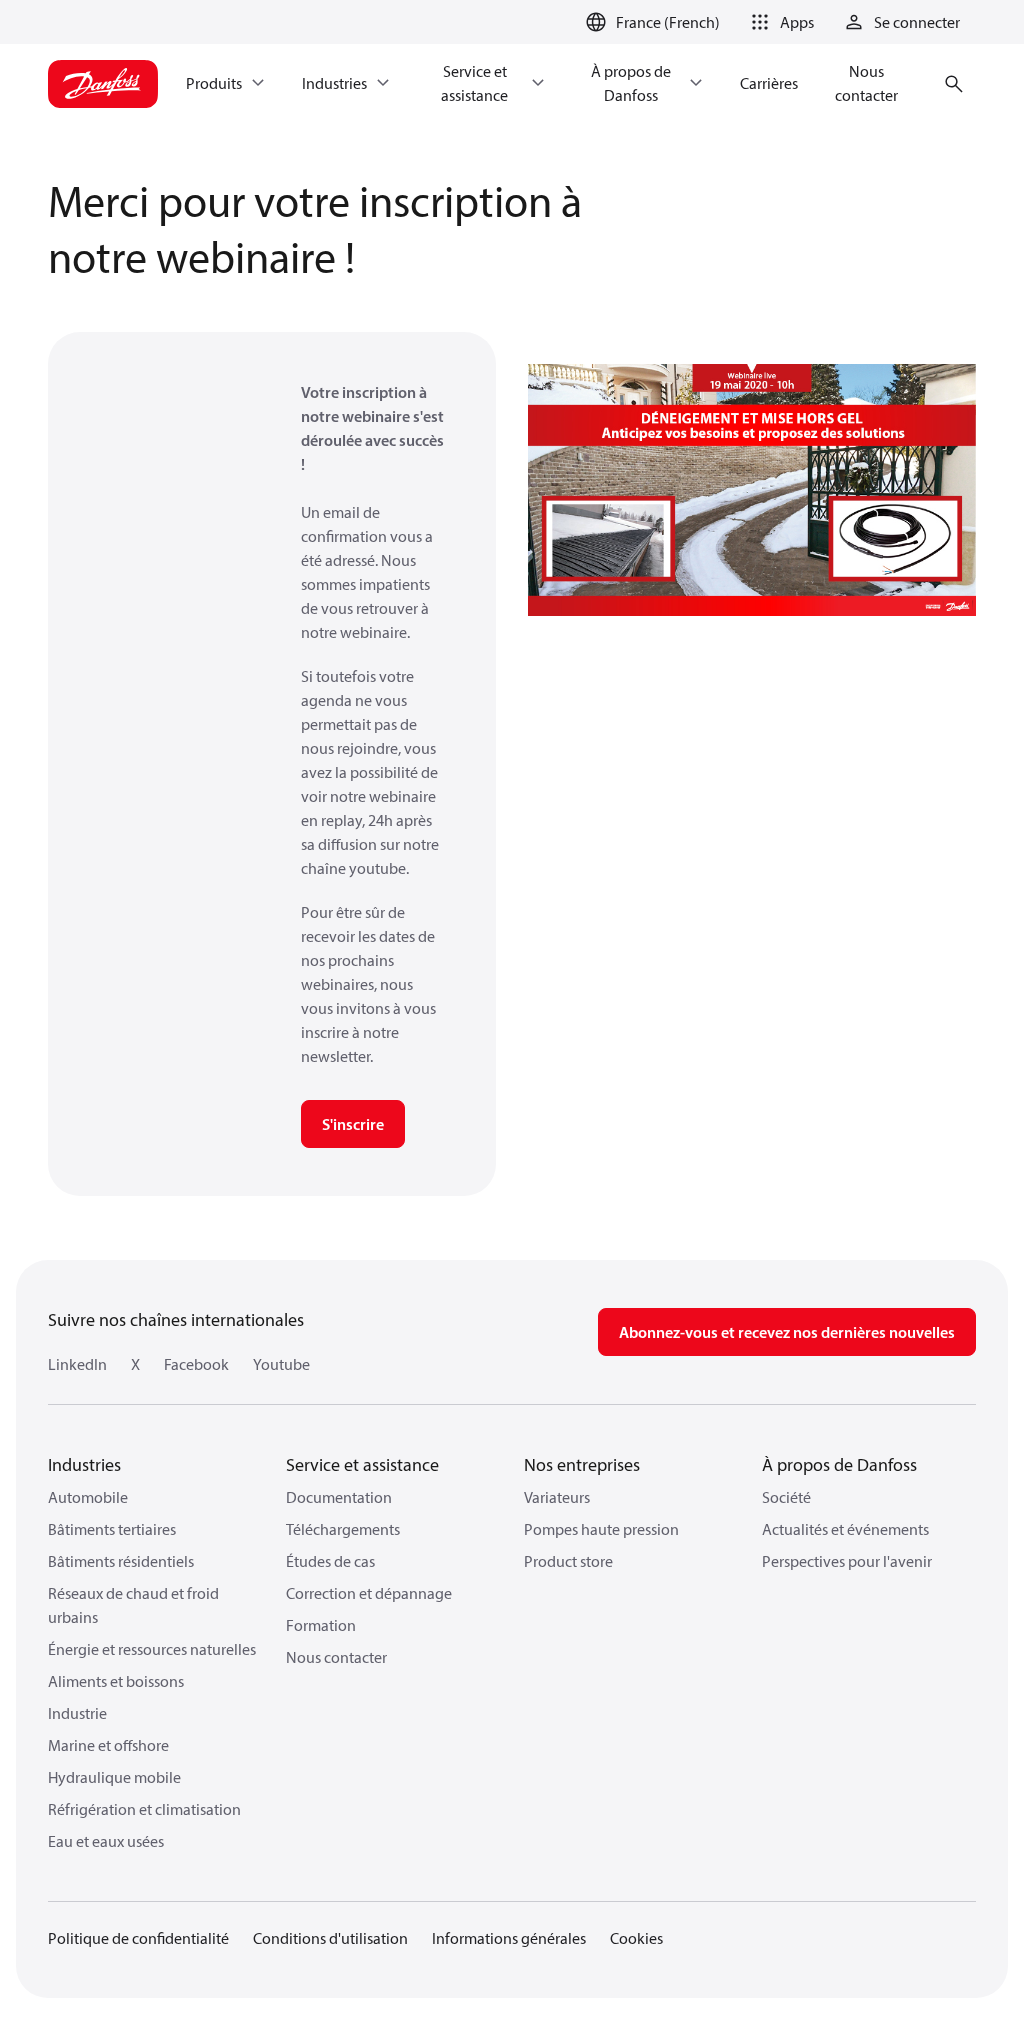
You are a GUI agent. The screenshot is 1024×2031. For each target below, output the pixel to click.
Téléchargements (343, 1529)
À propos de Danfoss (839, 1464)
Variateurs (557, 1497)
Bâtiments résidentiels (121, 1561)
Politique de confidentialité (138, 1938)
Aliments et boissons (116, 1681)
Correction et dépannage (369, 1593)
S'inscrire (353, 1124)
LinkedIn (77, 1364)
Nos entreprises (582, 1464)
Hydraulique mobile (114, 1777)
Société (786, 1497)
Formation (321, 1625)
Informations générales (509, 1938)
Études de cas (330, 1561)
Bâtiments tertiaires (112, 1529)
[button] (779, 22)
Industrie (77, 1713)
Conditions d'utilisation (330, 1938)
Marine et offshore (108, 1745)
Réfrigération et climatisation (144, 1809)
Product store (568, 1561)
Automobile (88, 1497)
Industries (84, 1464)
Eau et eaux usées (106, 1841)
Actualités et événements (845, 1529)
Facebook (196, 1364)
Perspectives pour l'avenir (847, 1561)
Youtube (281, 1364)
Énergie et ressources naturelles (152, 1649)
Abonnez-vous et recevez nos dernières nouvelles (787, 1332)
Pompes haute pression (601, 1529)
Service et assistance (362, 1464)
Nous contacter (336, 1657)
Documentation (339, 1497)
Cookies (636, 1938)
